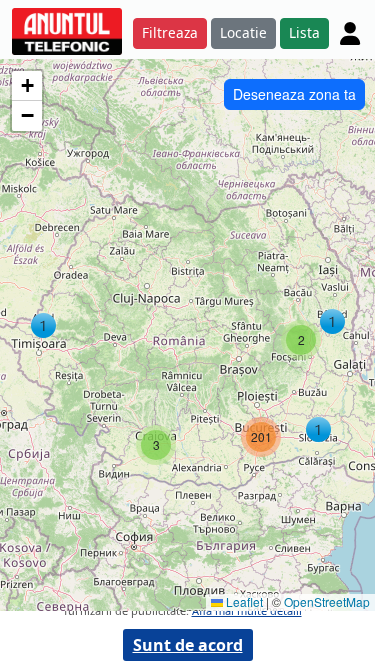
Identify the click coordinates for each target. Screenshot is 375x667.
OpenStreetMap (327, 601)
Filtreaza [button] (170, 32)
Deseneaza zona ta (294, 94)
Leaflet (243, 601)
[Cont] (350, 33)
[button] (43, 325)
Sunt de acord (188, 645)
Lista (304, 32)
